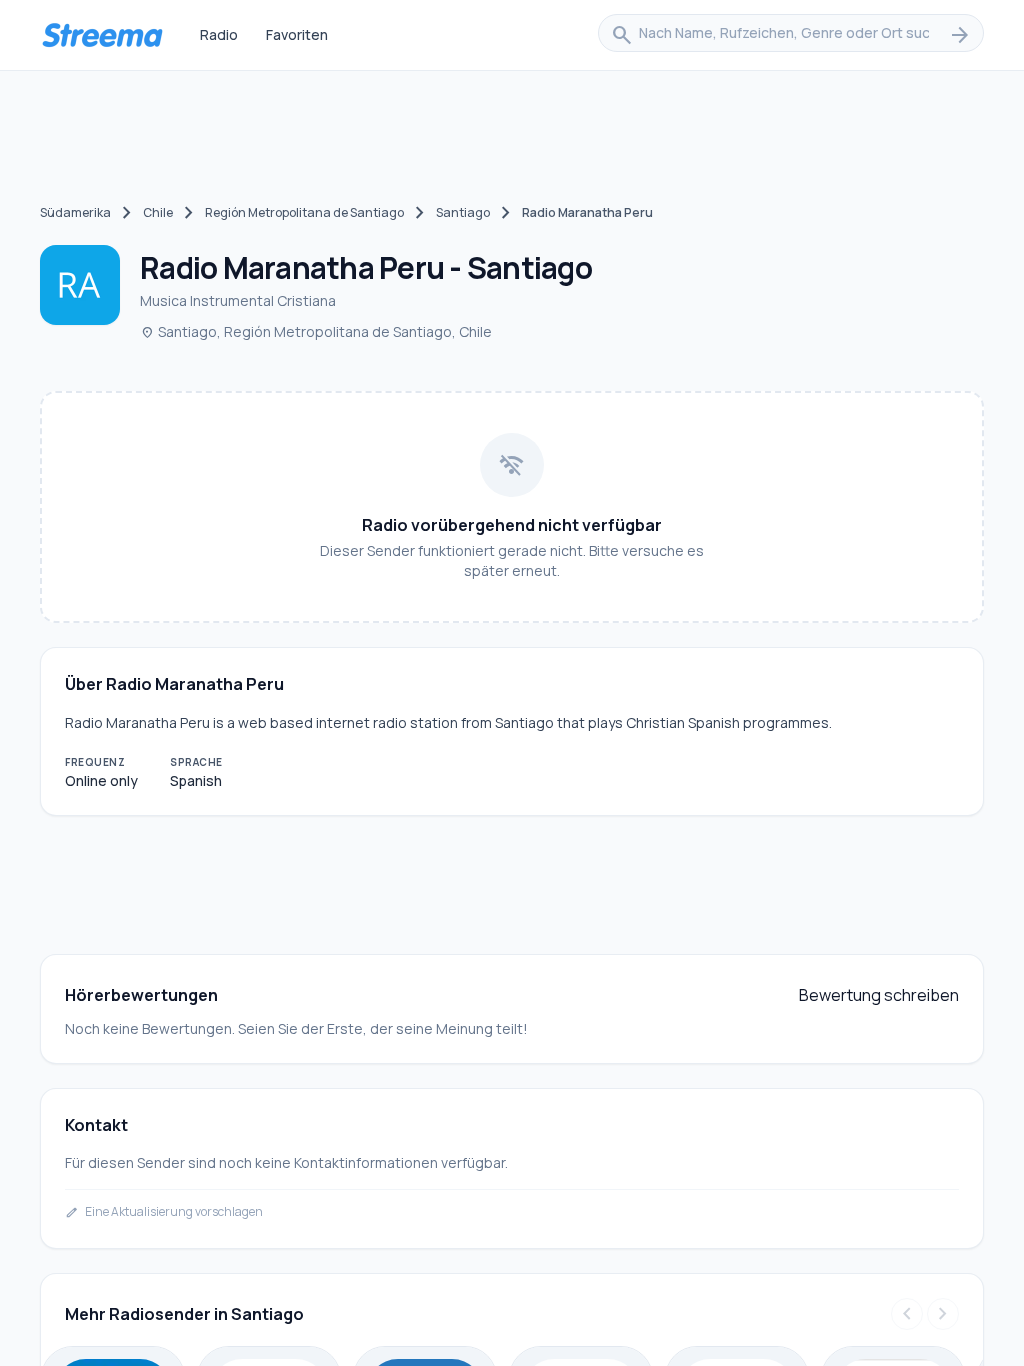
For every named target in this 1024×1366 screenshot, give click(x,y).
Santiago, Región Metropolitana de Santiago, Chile (316, 331)
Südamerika (75, 212)
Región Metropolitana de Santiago (304, 212)
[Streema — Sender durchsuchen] (102, 35)
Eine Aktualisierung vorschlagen (164, 1212)
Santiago (463, 212)
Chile (158, 212)
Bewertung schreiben (879, 995)
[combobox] (791, 35)
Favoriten (297, 34)
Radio (219, 34)
